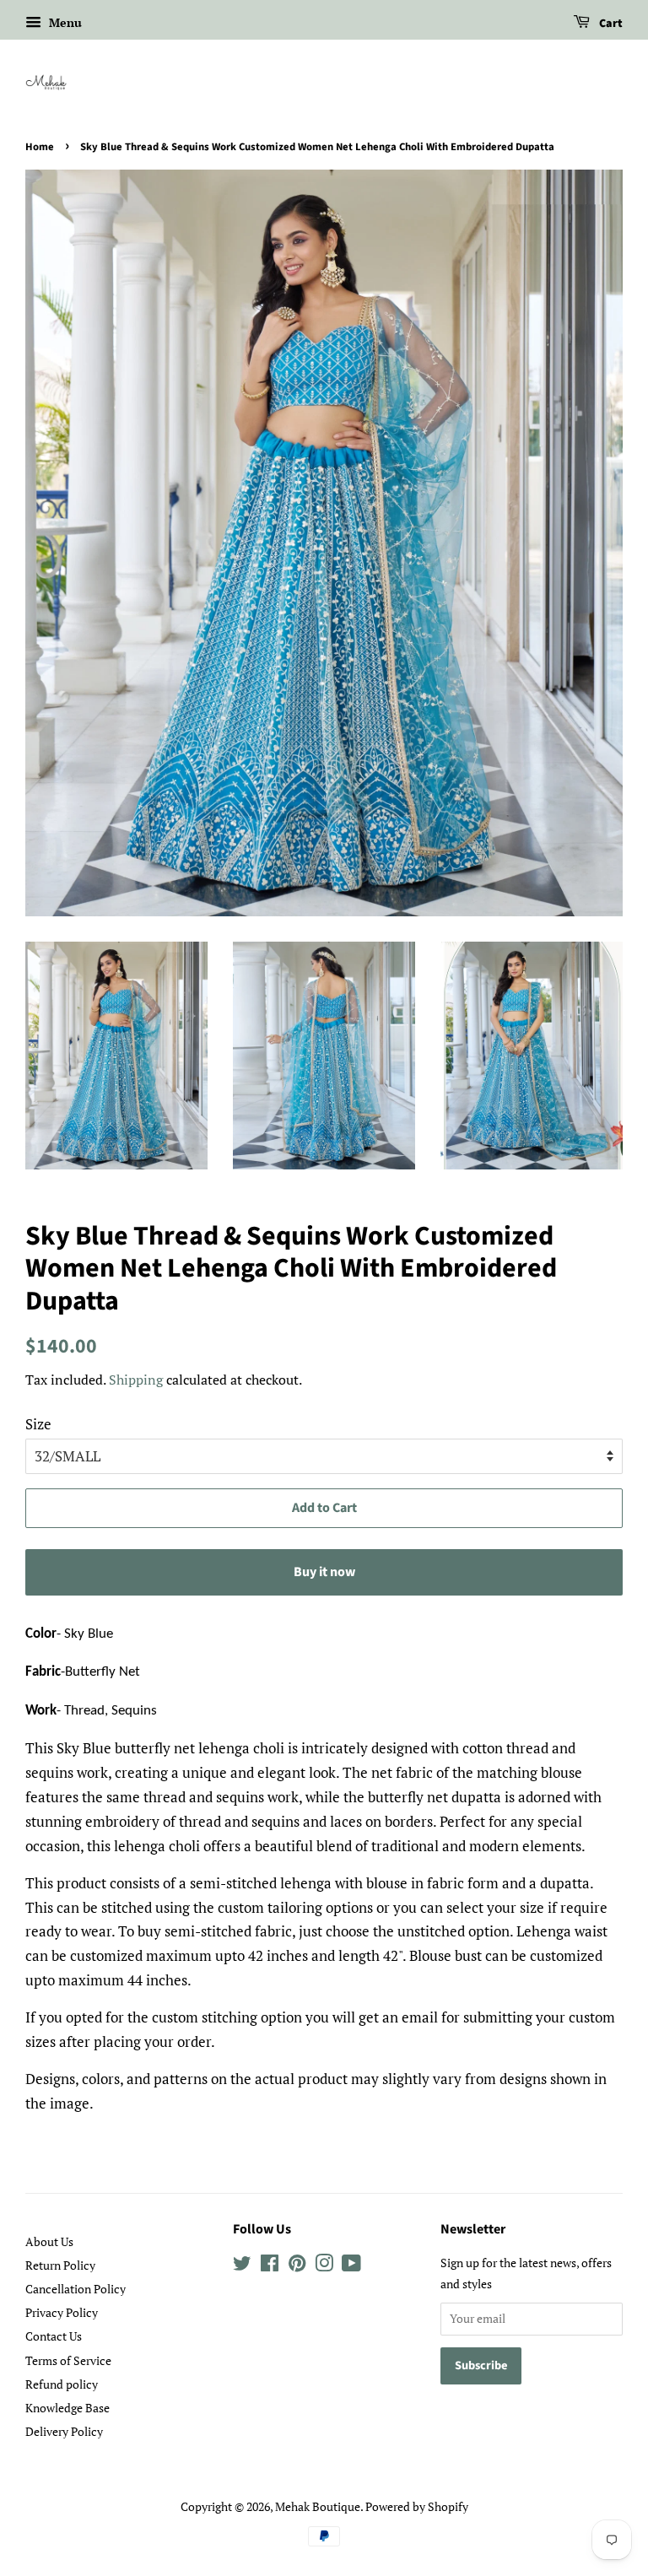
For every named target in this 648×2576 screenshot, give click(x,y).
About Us (49, 2241)
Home (40, 147)
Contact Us (54, 2336)
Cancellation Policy (76, 2289)
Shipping (136, 1380)
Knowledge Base (67, 2408)
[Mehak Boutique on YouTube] (351, 2266)
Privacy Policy (62, 2312)
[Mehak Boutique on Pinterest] (297, 2266)
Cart (610, 24)
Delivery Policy (64, 2431)
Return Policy (60, 2265)
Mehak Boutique (318, 2506)
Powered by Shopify (417, 2506)
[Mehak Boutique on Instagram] (324, 2266)
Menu (64, 22)
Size (38, 1424)
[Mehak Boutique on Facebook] (270, 2266)
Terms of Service (68, 2360)
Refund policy (62, 2384)
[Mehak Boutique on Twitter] (242, 2266)
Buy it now (324, 1572)
